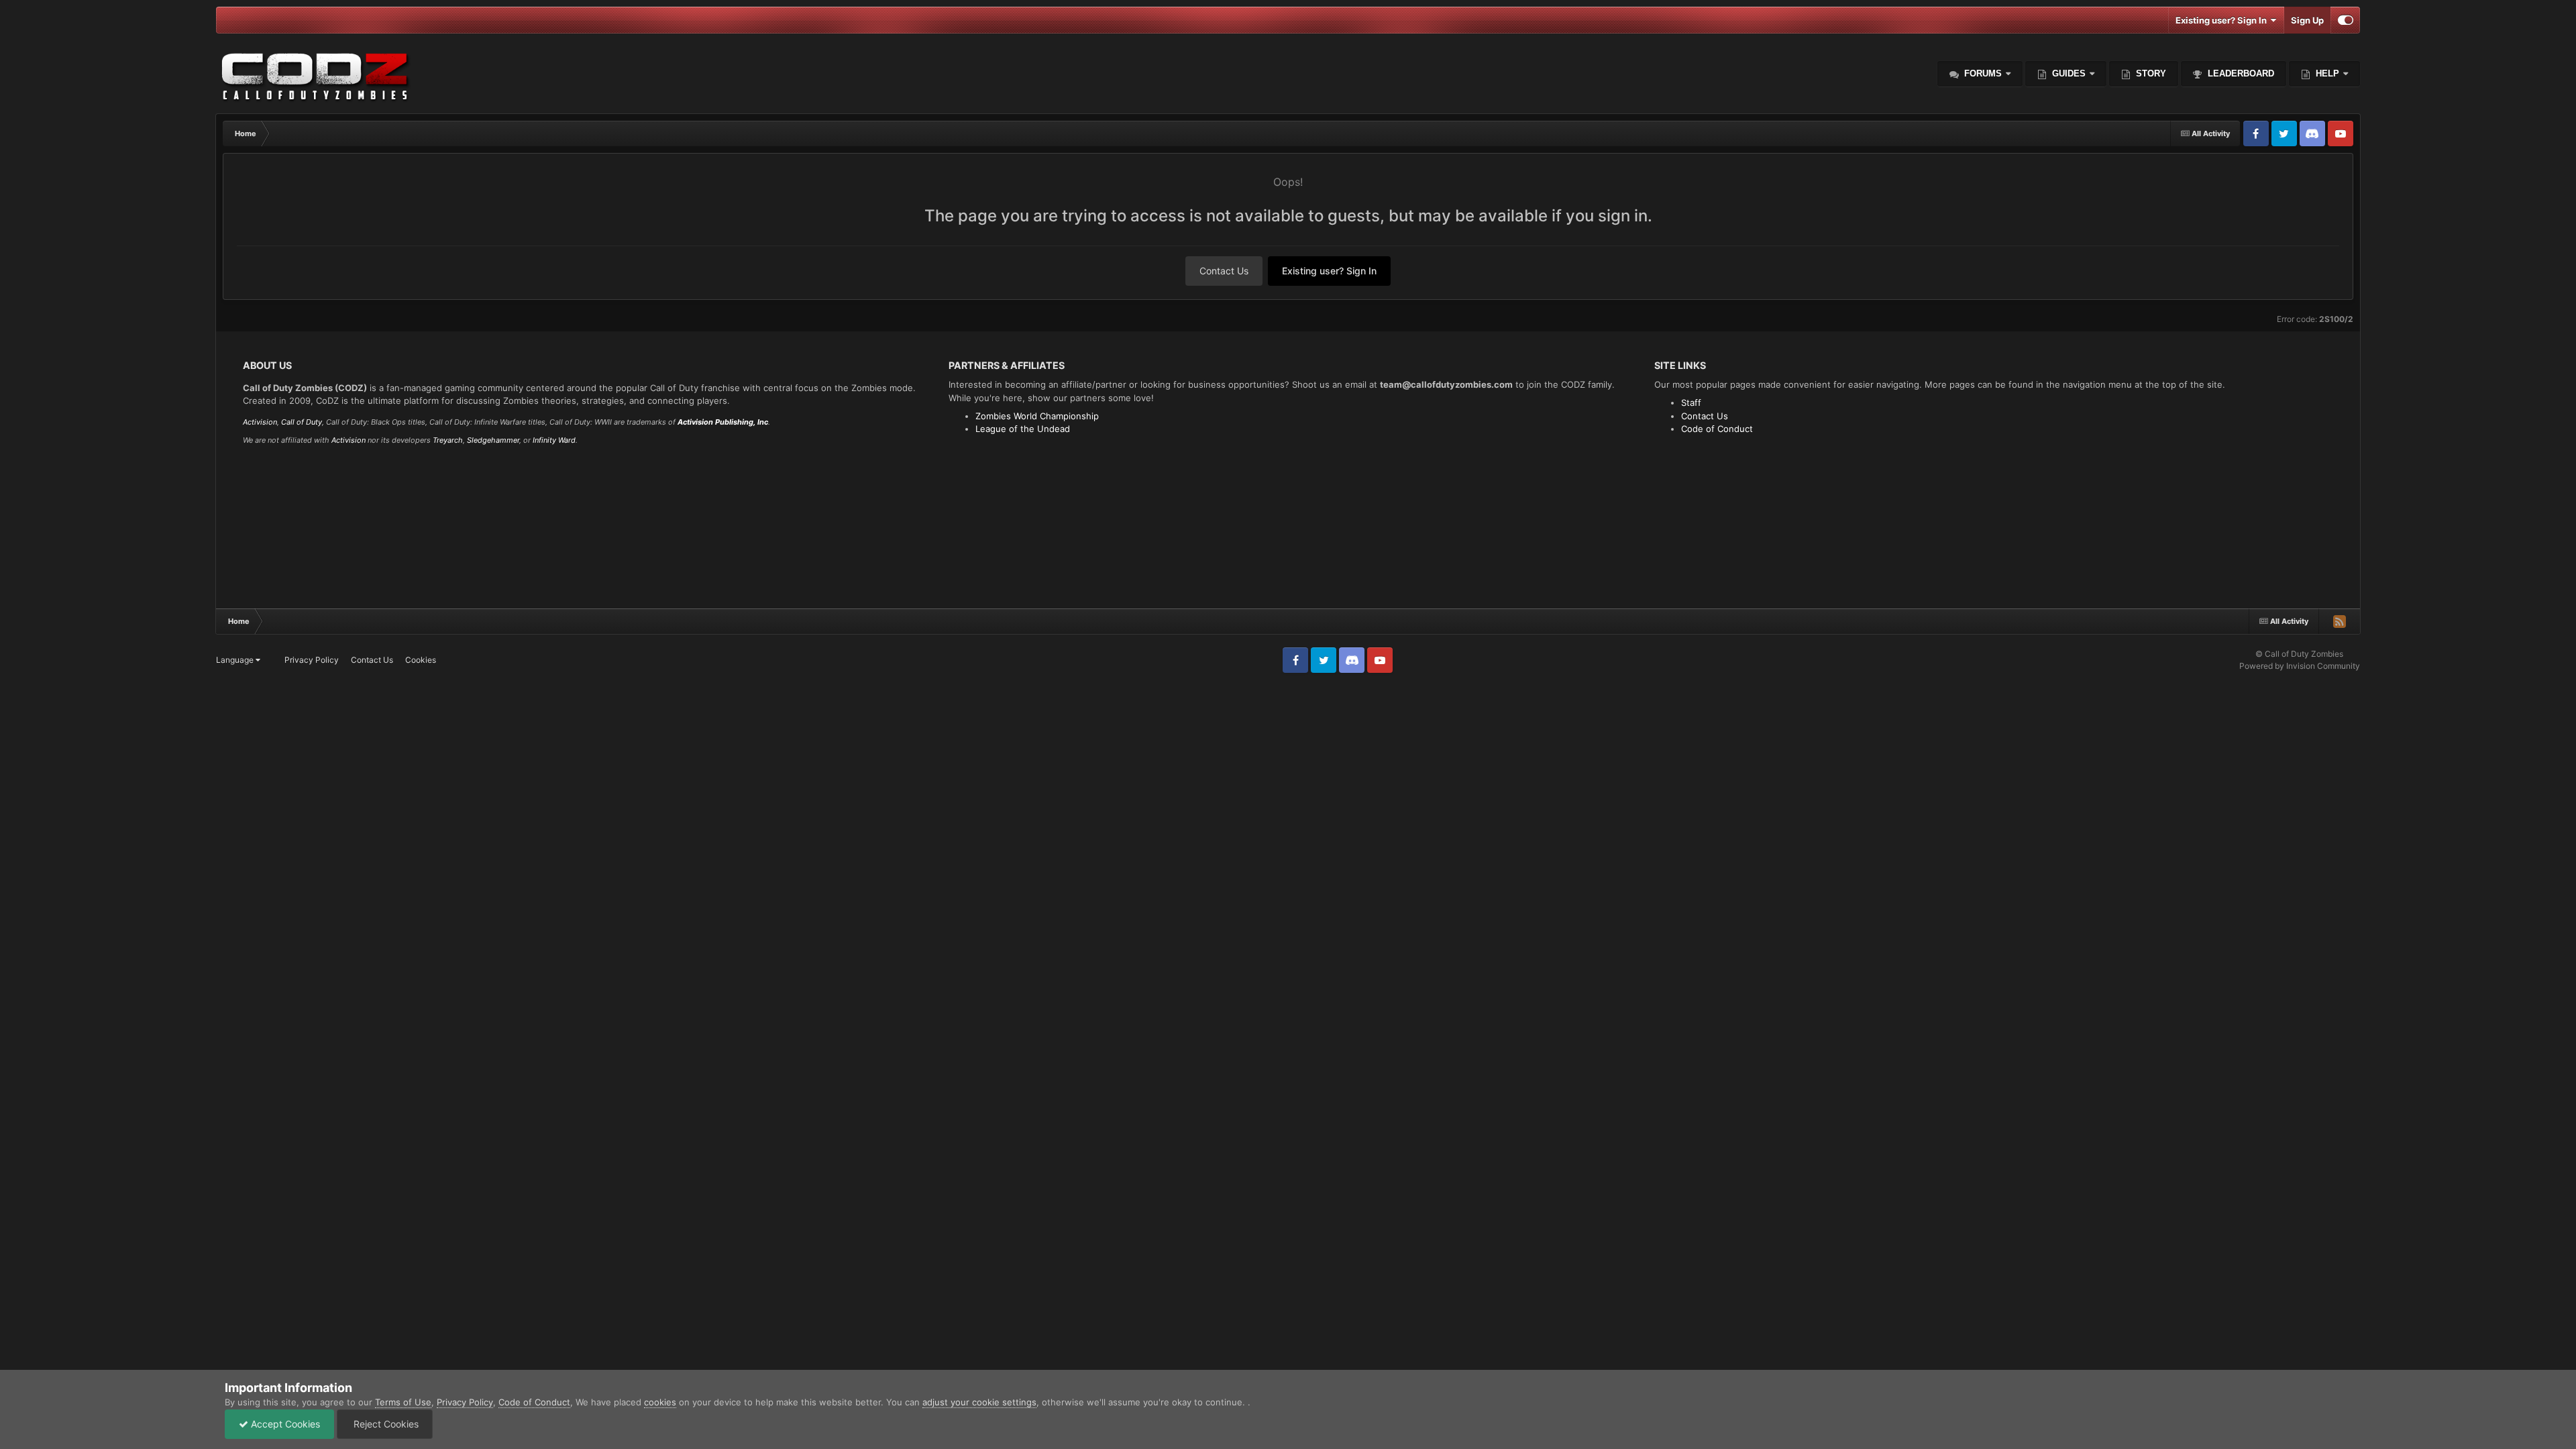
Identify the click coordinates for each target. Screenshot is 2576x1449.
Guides (2069, 73)
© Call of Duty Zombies (2299, 654)
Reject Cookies (385, 1424)
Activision (260, 422)
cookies (660, 1402)
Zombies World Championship (1037, 416)
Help (2326, 73)
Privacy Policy (312, 660)
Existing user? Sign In (2223, 20)
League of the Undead (1023, 429)
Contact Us (1224, 271)
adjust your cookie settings (979, 1402)
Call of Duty (302, 422)
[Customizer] (2346, 20)
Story (2150, 73)
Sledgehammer (493, 440)
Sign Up (2307, 20)
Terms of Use (403, 1402)
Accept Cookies (284, 1424)
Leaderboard (2240, 73)
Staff (1691, 402)
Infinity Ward (554, 440)
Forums (1982, 73)
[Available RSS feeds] (2339, 621)
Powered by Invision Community (2300, 666)
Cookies (421, 660)
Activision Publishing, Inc (723, 422)
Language (236, 660)
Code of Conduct (1717, 429)
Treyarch (448, 440)
